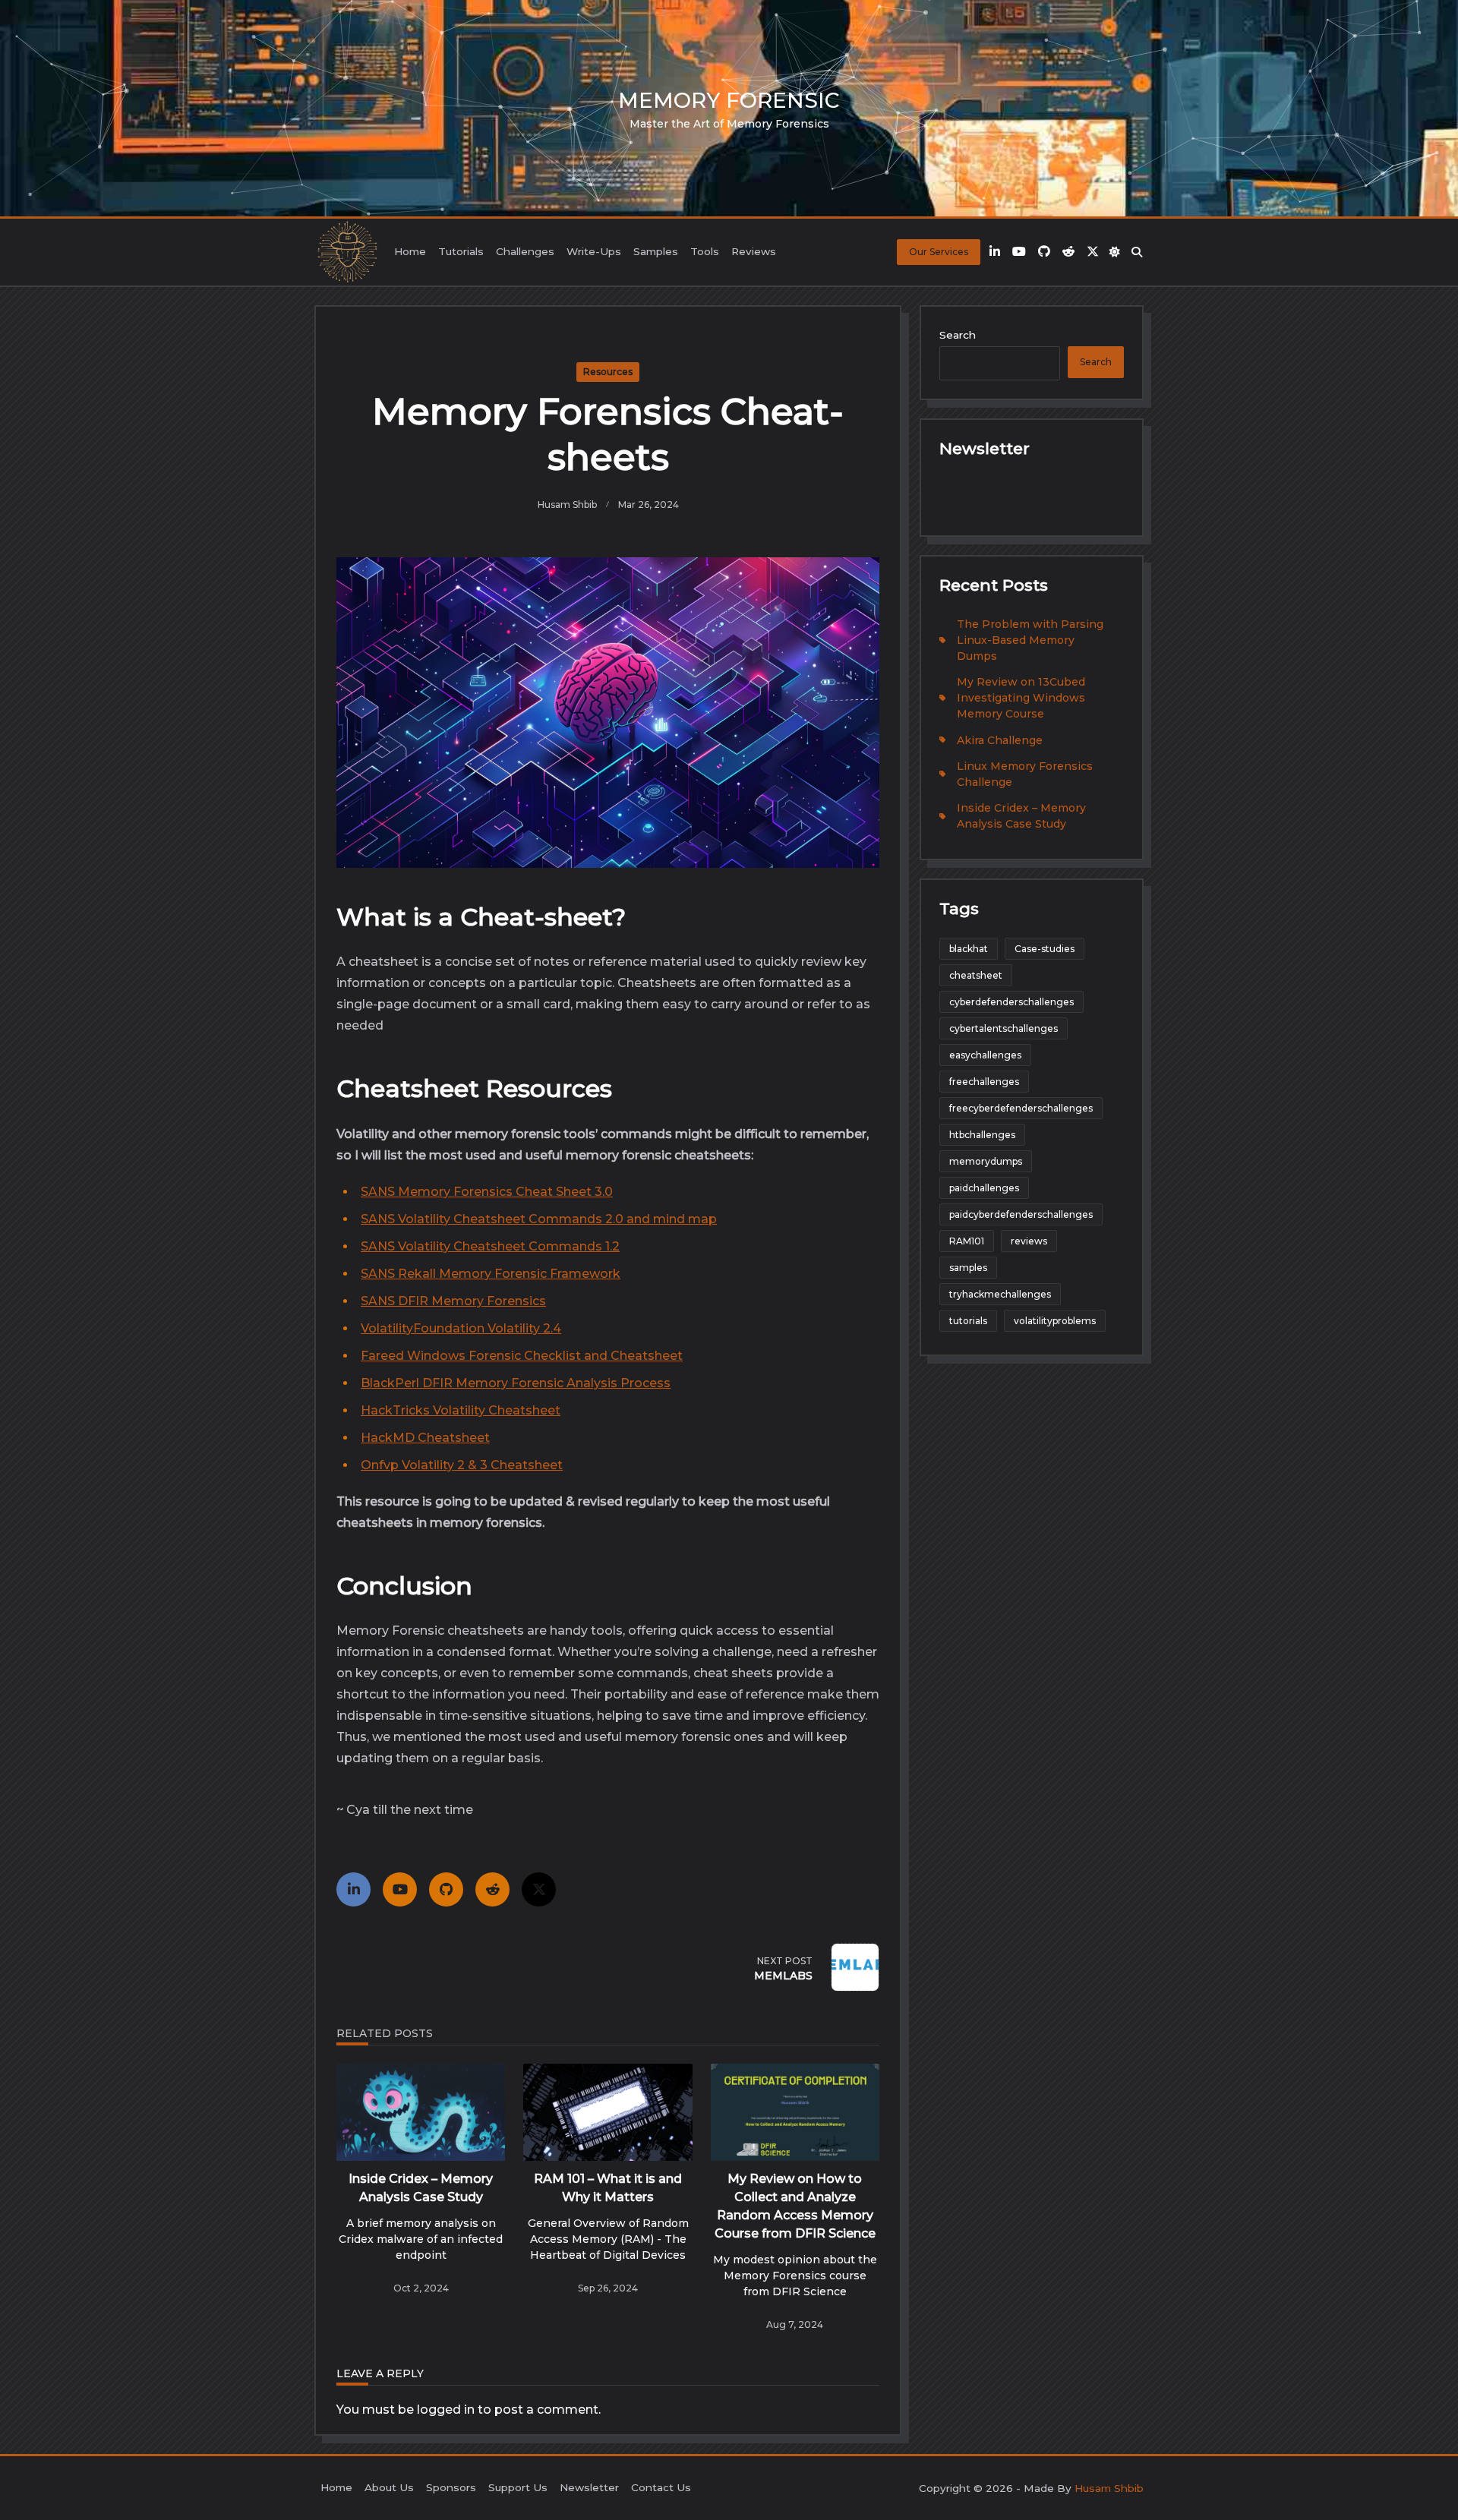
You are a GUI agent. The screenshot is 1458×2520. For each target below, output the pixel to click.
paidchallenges (984, 1188)
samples (968, 1268)
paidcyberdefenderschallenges (1021, 1214)
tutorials (968, 1321)
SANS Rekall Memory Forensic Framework (491, 1274)
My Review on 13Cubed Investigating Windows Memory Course (1021, 698)
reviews (1029, 1241)
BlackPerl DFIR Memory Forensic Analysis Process (516, 1383)
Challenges (525, 251)
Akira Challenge (1000, 740)
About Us (389, 2487)
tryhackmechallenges (1000, 1294)
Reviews (754, 251)
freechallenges (984, 1082)
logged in (446, 2410)
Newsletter (589, 2487)
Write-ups (594, 251)
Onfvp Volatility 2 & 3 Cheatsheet (462, 1465)
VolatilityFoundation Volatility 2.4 (461, 1328)
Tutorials (461, 251)
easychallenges (985, 1055)
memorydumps (986, 1161)
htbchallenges (982, 1135)
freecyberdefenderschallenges (1021, 1108)
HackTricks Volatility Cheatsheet (461, 1410)
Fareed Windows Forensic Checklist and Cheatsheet (522, 1356)
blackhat (969, 949)
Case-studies (1045, 949)
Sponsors (451, 2487)
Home (410, 251)
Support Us (518, 2487)
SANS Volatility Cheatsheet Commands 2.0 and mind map (539, 1219)
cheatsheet (976, 975)
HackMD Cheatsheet (425, 1438)
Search (958, 335)
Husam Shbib (567, 505)
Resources (608, 372)
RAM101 (967, 1241)
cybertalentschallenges (1004, 1028)
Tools (705, 251)
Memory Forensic (729, 100)
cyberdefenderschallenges (1011, 1002)
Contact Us (661, 2487)
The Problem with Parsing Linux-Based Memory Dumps (1030, 640)
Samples (656, 251)
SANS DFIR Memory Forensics (453, 1301)
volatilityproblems (1055, 1321)
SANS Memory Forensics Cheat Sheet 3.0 (487, 1192)
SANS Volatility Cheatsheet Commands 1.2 (490, 1246)
